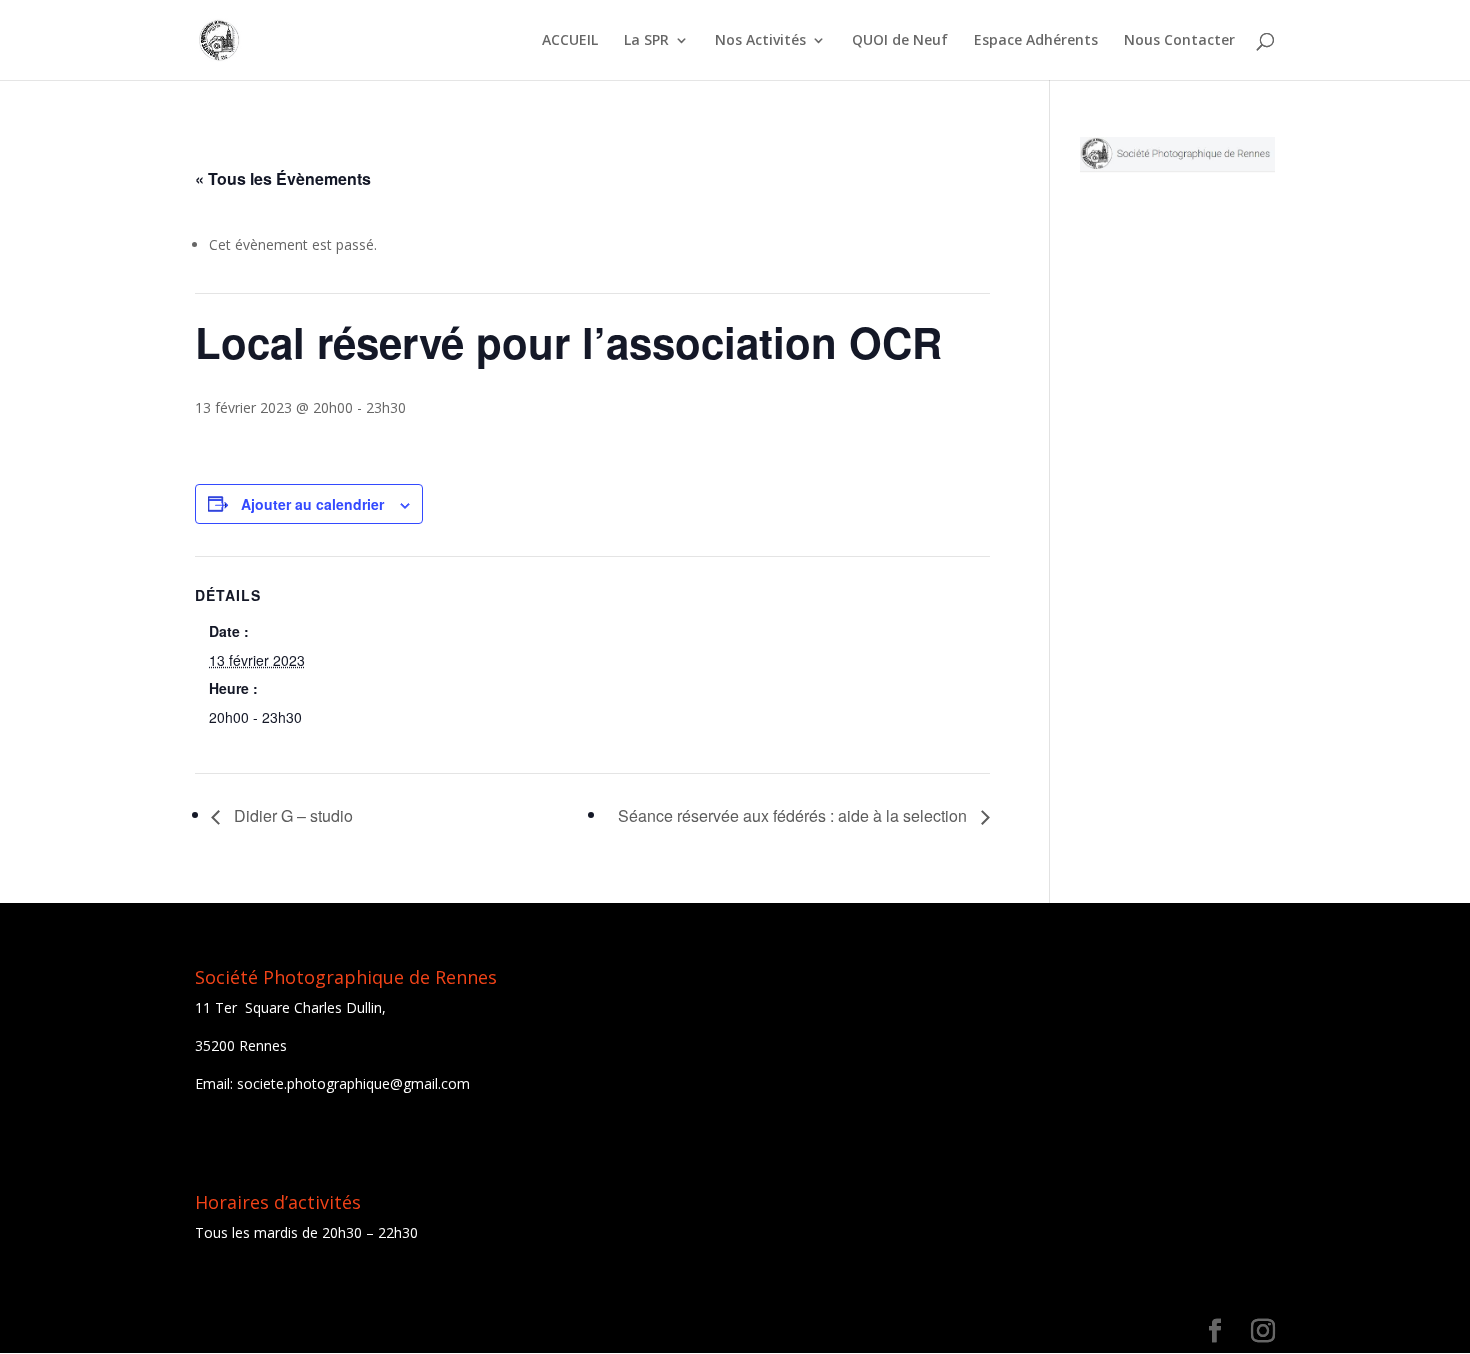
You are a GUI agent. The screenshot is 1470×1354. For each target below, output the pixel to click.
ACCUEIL (570, 41)
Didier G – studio (291, 815)
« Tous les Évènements (283, 178)
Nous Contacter (1179, 41)
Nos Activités (760, 41)
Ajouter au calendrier (312, 504)
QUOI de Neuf (900, 41)
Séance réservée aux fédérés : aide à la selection (794, 815)
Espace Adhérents (1036, 41)
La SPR (646, 41)
